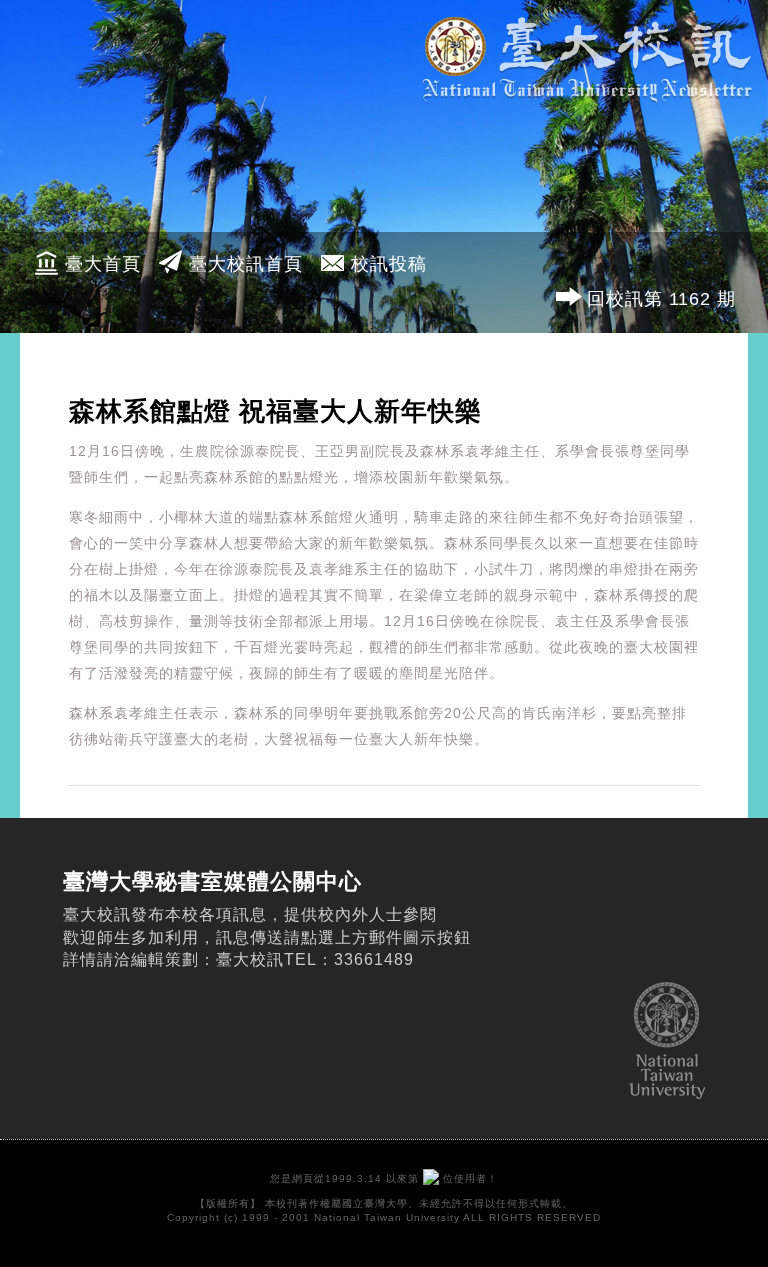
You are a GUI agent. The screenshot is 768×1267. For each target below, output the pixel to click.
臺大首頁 (103, 264)
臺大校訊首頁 (246, 264)
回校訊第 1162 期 (661, 299)
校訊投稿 (389, 264)
